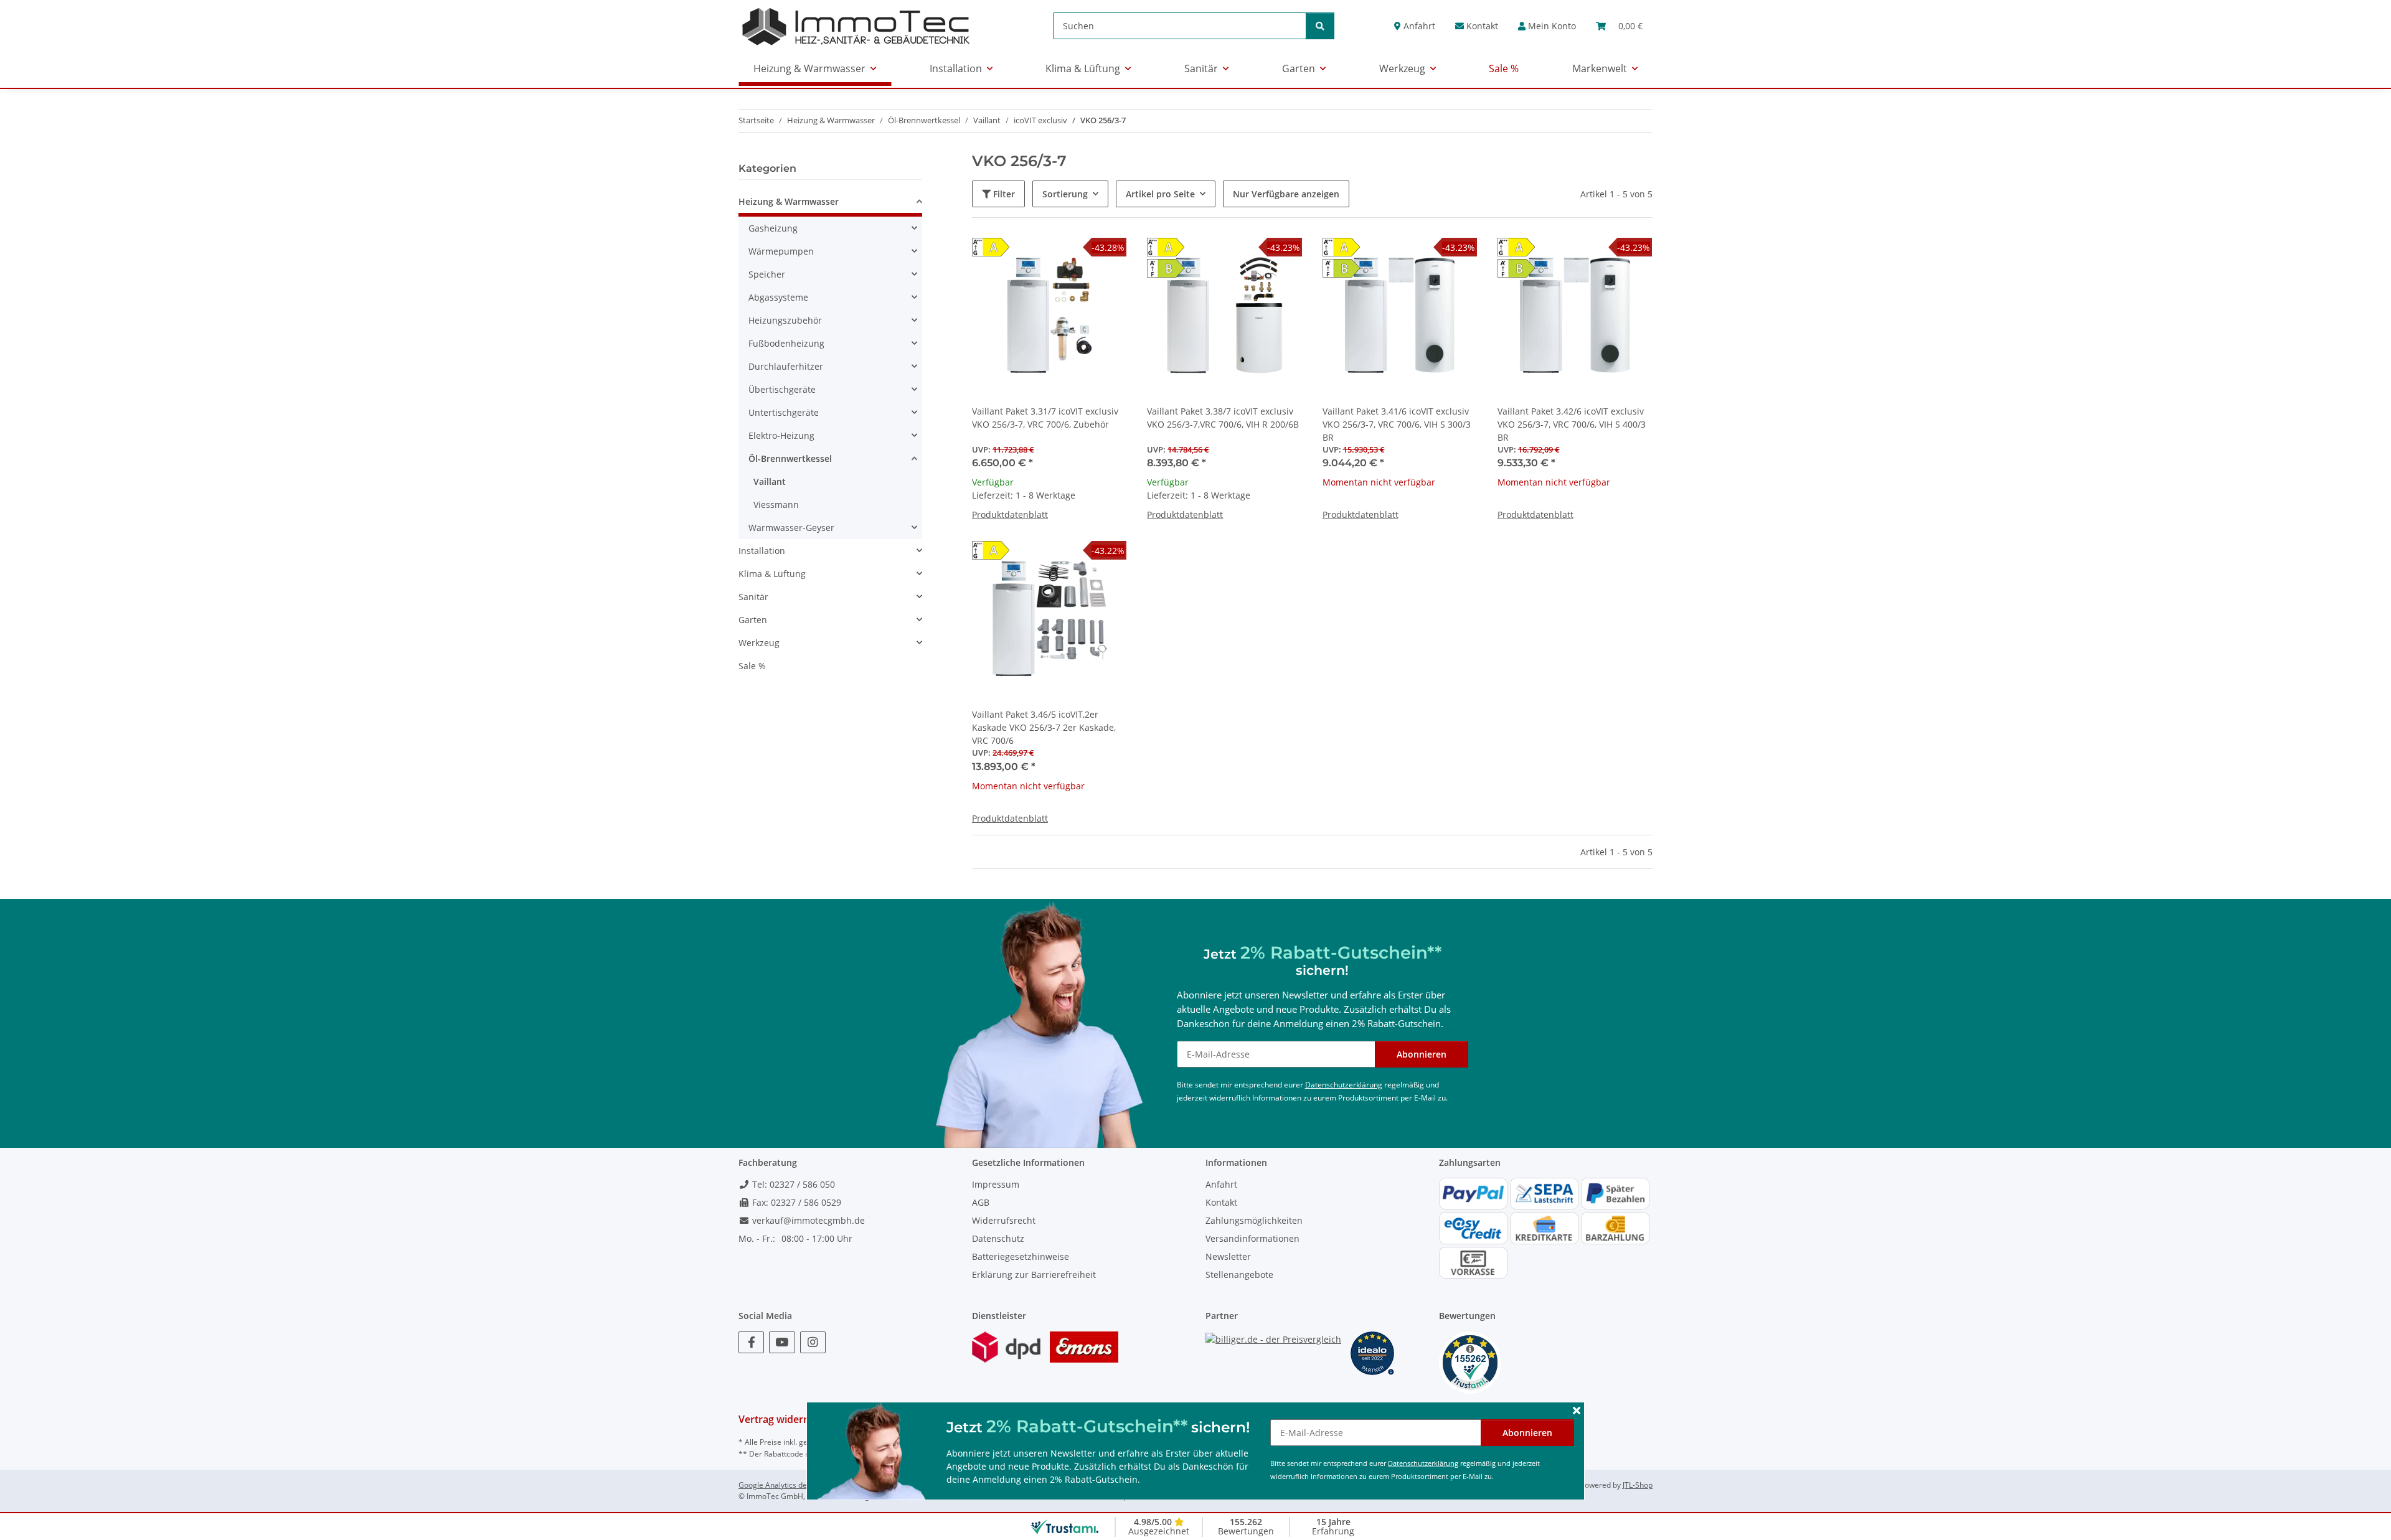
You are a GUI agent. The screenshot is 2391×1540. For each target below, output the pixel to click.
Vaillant (770, 481)
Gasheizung (773, 228)
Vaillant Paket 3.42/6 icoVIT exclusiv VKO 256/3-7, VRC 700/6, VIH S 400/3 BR (1572, 424)
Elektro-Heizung (781, 435)
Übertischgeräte (782, 389)
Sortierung (1065, 194)
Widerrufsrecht (1004, 1220)
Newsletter (1228, 1256)
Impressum (996, 1184)
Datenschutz (998, 1238)
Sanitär (753, 597)
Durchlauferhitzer (786, 366)
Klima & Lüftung (772, 574)
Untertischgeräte (784, 412)
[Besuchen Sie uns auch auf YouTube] (782, 1342)
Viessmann (776, 505)
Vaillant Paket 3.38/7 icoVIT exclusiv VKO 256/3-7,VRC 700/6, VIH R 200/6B (1223, 418)
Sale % (752, 666)
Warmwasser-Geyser (791, 528)
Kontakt (1481, 26)
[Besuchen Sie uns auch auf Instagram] (813, 1342)
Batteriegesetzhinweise (1021, 1256)
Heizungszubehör (785, 320)
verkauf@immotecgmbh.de (807, 1220)
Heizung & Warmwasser (789, 201)
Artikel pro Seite (1160, 194)
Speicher (767, 274)
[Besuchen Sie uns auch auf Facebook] (751, 1342)
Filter (1003, 194)
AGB (981, 1202)
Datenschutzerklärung (1423, 1463)
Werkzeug (759, 643)
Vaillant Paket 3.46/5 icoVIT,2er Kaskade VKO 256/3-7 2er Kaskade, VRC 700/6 (1044, 727)
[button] (1547, 26)
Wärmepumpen (781, 251)
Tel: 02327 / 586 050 (792, 1184)
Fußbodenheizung (786, 343)
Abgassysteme (778, 297)
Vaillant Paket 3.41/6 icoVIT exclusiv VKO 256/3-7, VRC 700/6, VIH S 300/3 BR (1397, 424)
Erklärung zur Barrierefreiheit (1034, 1275)
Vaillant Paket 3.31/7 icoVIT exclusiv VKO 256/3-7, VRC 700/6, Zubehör (1045, 418)
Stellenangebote (1239, 1275)
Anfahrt (1418, 26)
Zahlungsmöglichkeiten (1254, 1220)
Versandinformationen (1252, 1238)
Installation (762, 551)
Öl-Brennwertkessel (790, 458)
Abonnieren (1527, 1433)
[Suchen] (1320, 26)
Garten (753, 620)
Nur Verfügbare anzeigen (1286, 194)
